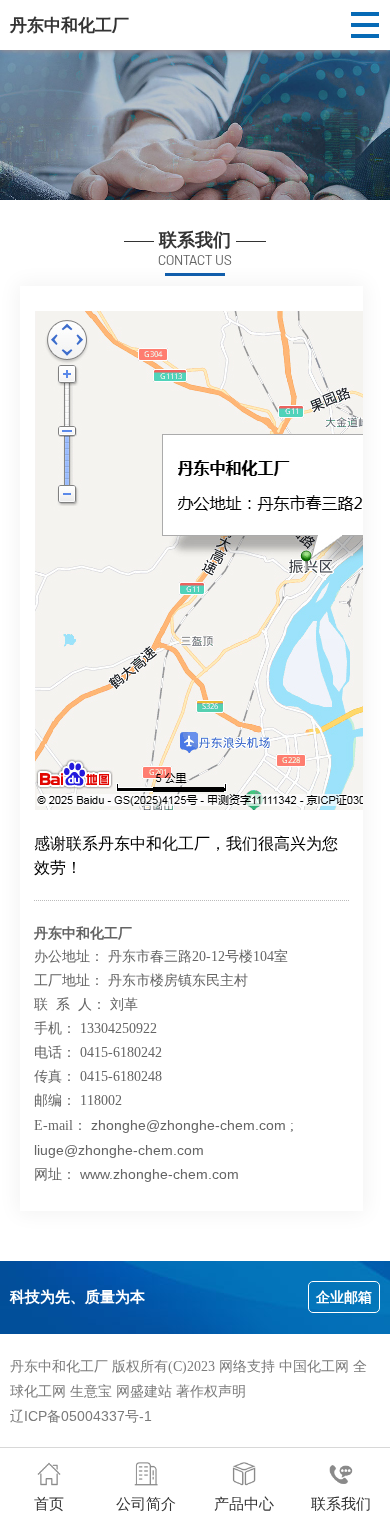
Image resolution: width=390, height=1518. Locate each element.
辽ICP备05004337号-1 (81, 1416)
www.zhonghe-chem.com (159, 1174)
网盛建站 (144, 1391)
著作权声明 (211, 1391)
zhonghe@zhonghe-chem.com (188, 1125)
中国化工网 (314, 1366)
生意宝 (91, 1391)
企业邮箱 (344, 1297)
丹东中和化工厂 (69, 24)
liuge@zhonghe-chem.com (119, 1150)
